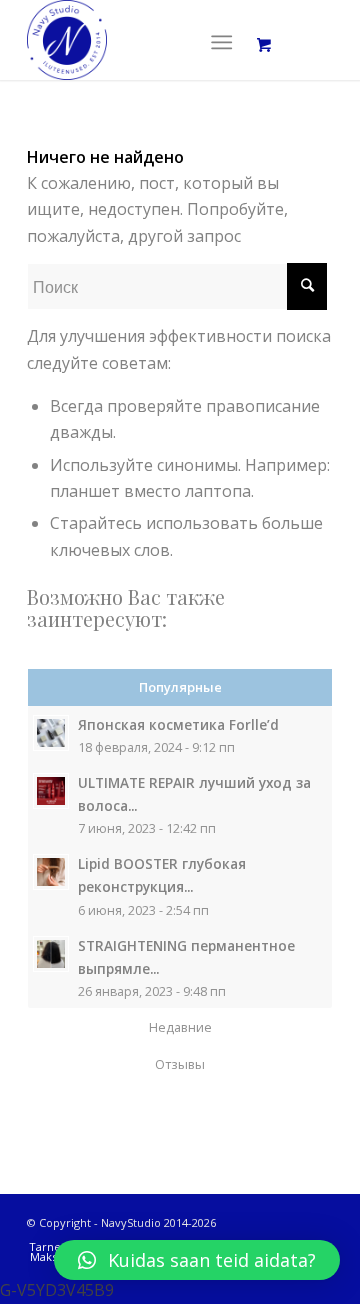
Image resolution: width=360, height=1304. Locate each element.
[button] (197, 1260)
